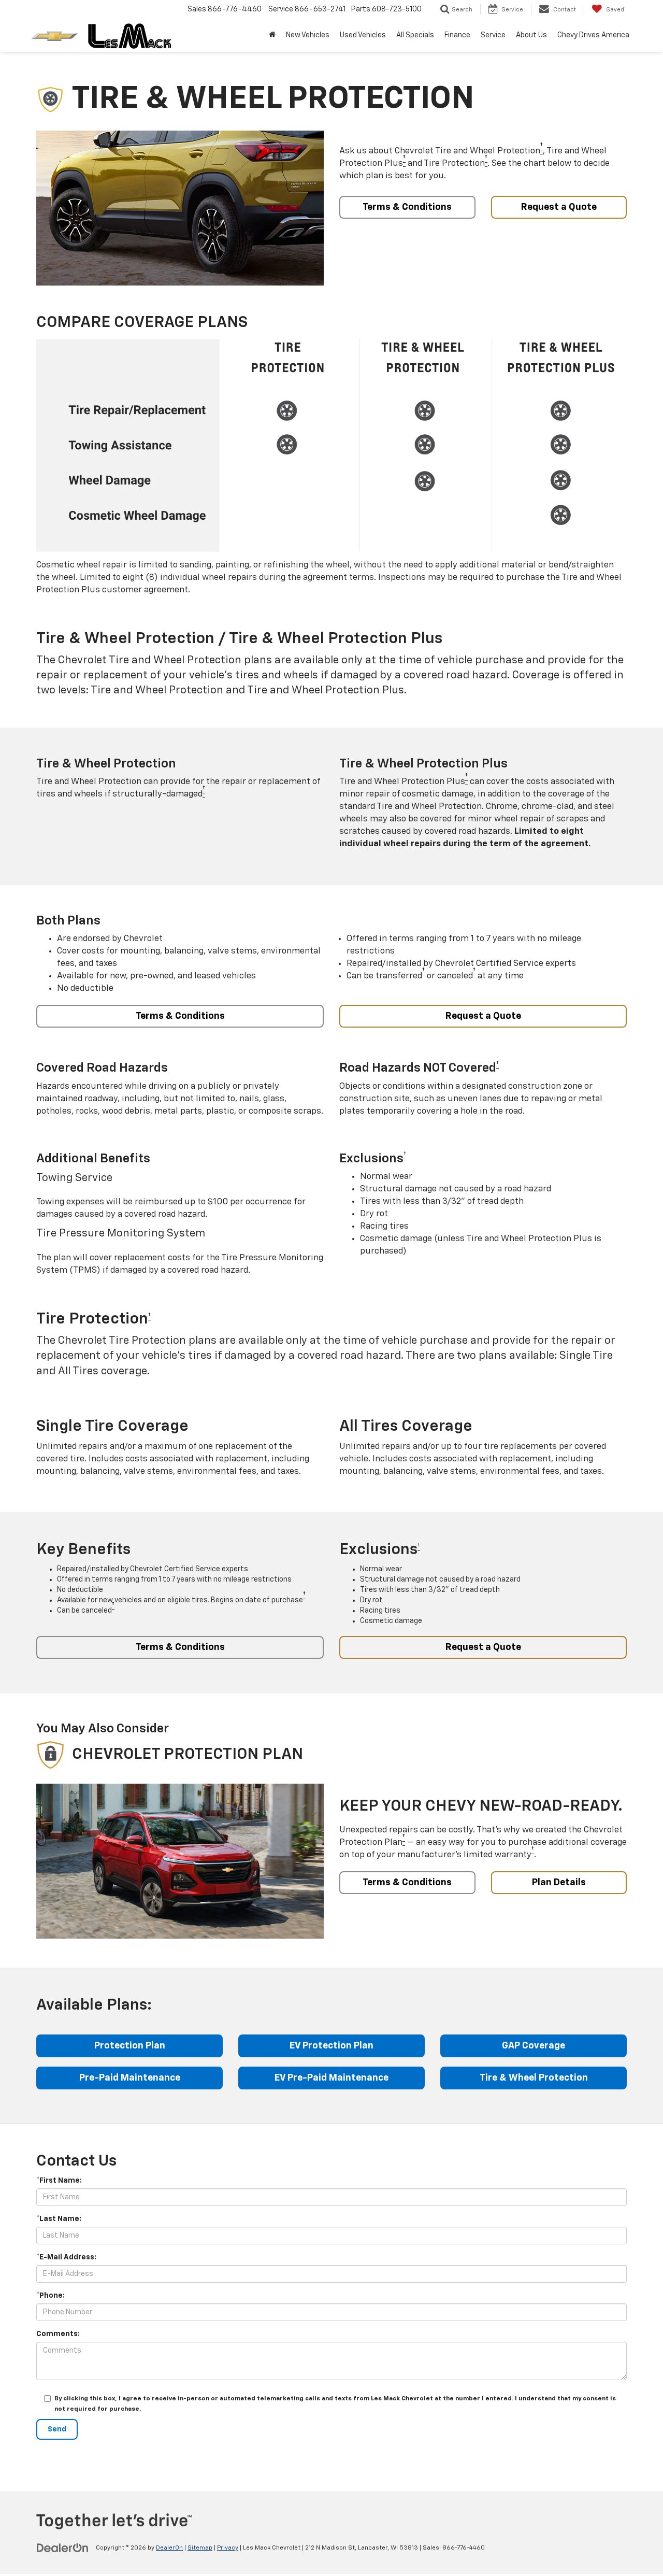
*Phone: (51, 2296)
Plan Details (559, 1883)
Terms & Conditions (407, 207)
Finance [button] (457, 35)
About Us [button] (531, 35)
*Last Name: (59, 2219)
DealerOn (169, 2548)
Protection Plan (130, 2046)
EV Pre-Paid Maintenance (331, 2078)
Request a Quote (559, 207)
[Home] (272, 35)
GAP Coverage (534, 2046)
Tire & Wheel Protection (534, 2078)
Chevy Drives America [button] (593, 35)
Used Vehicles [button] (363, 35)
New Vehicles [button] (308, 35)
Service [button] (493, 35)
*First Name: (59, 2181)
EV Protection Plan (331, 2046)
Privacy (228, 2548)
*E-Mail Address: (66, 2257)
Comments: (58, 2334)
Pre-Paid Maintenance (130, 2078)
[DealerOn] (63, 2547)
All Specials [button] (415, 35)
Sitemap (200, 2548)
